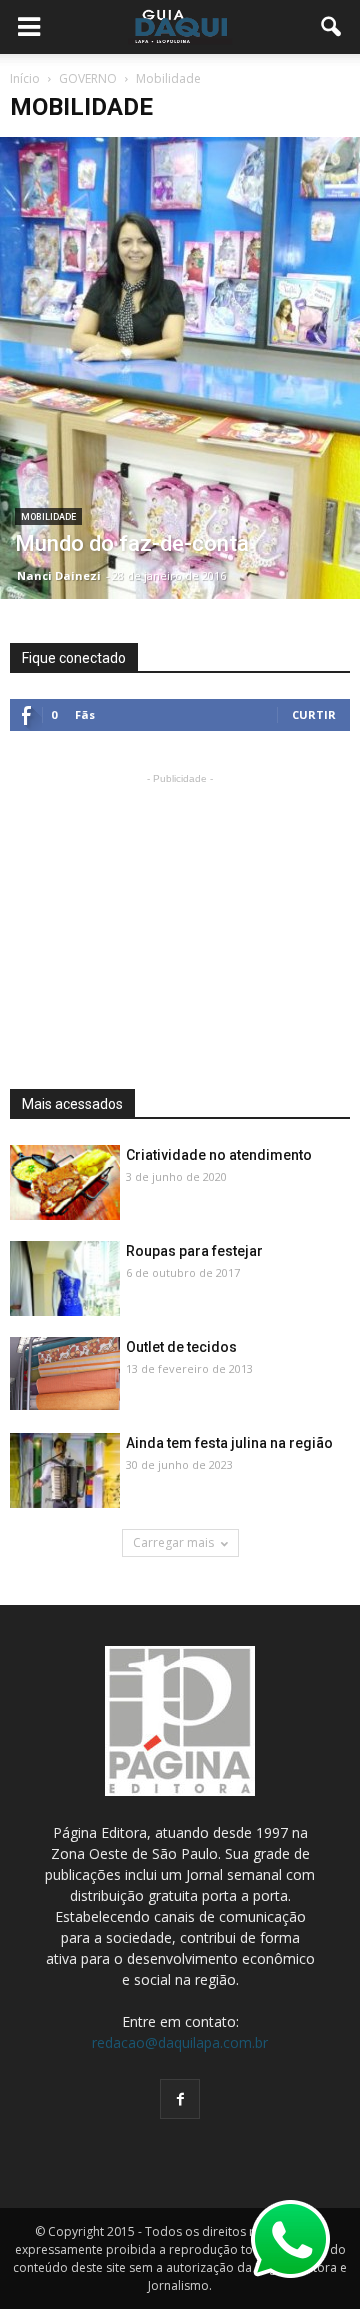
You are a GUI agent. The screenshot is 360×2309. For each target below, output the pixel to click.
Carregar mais (173, 1542)
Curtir (314, 714)
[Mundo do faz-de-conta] (180, 368)
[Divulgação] (65, 1183)
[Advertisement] (180, 914)
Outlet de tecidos (181, 1347)
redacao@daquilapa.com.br (180, 2042)
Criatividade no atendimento (219, 1155)
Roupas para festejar (194, 1251)
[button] (332, 27)
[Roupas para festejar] (65, 1279)
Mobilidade (48, 517)
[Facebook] (180, 2099)
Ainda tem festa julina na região (229, 1443)
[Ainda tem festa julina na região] (65, 1471)
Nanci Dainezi (59, 575)
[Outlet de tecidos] (65, 1373)
